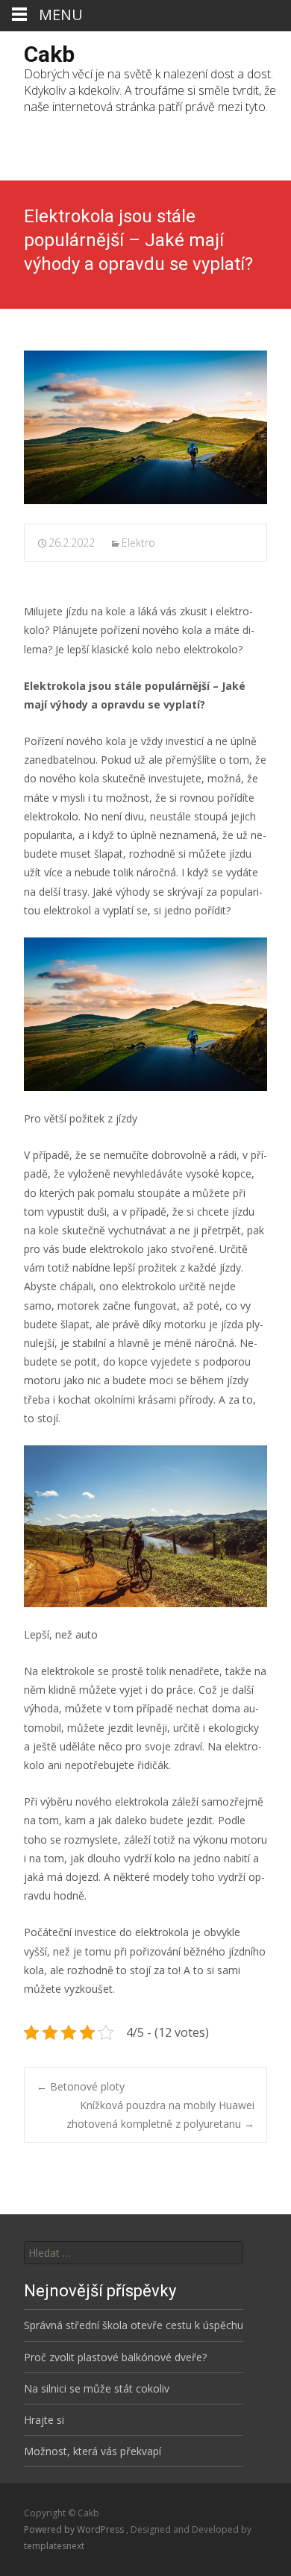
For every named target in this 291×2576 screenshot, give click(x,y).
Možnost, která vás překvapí (93, 2451)
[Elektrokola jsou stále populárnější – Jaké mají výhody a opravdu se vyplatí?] (145, 427)
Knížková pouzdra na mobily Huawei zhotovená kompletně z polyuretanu (160, 2114)
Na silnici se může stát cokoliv (97, 2388)
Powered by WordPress (75, 2529)
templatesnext (54, 2546)
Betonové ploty (81, 2086)
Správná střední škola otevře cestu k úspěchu (134, 2325)
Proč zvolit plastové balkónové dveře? (115, 2357)
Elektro (138, 543)
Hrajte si (44, 2420)
